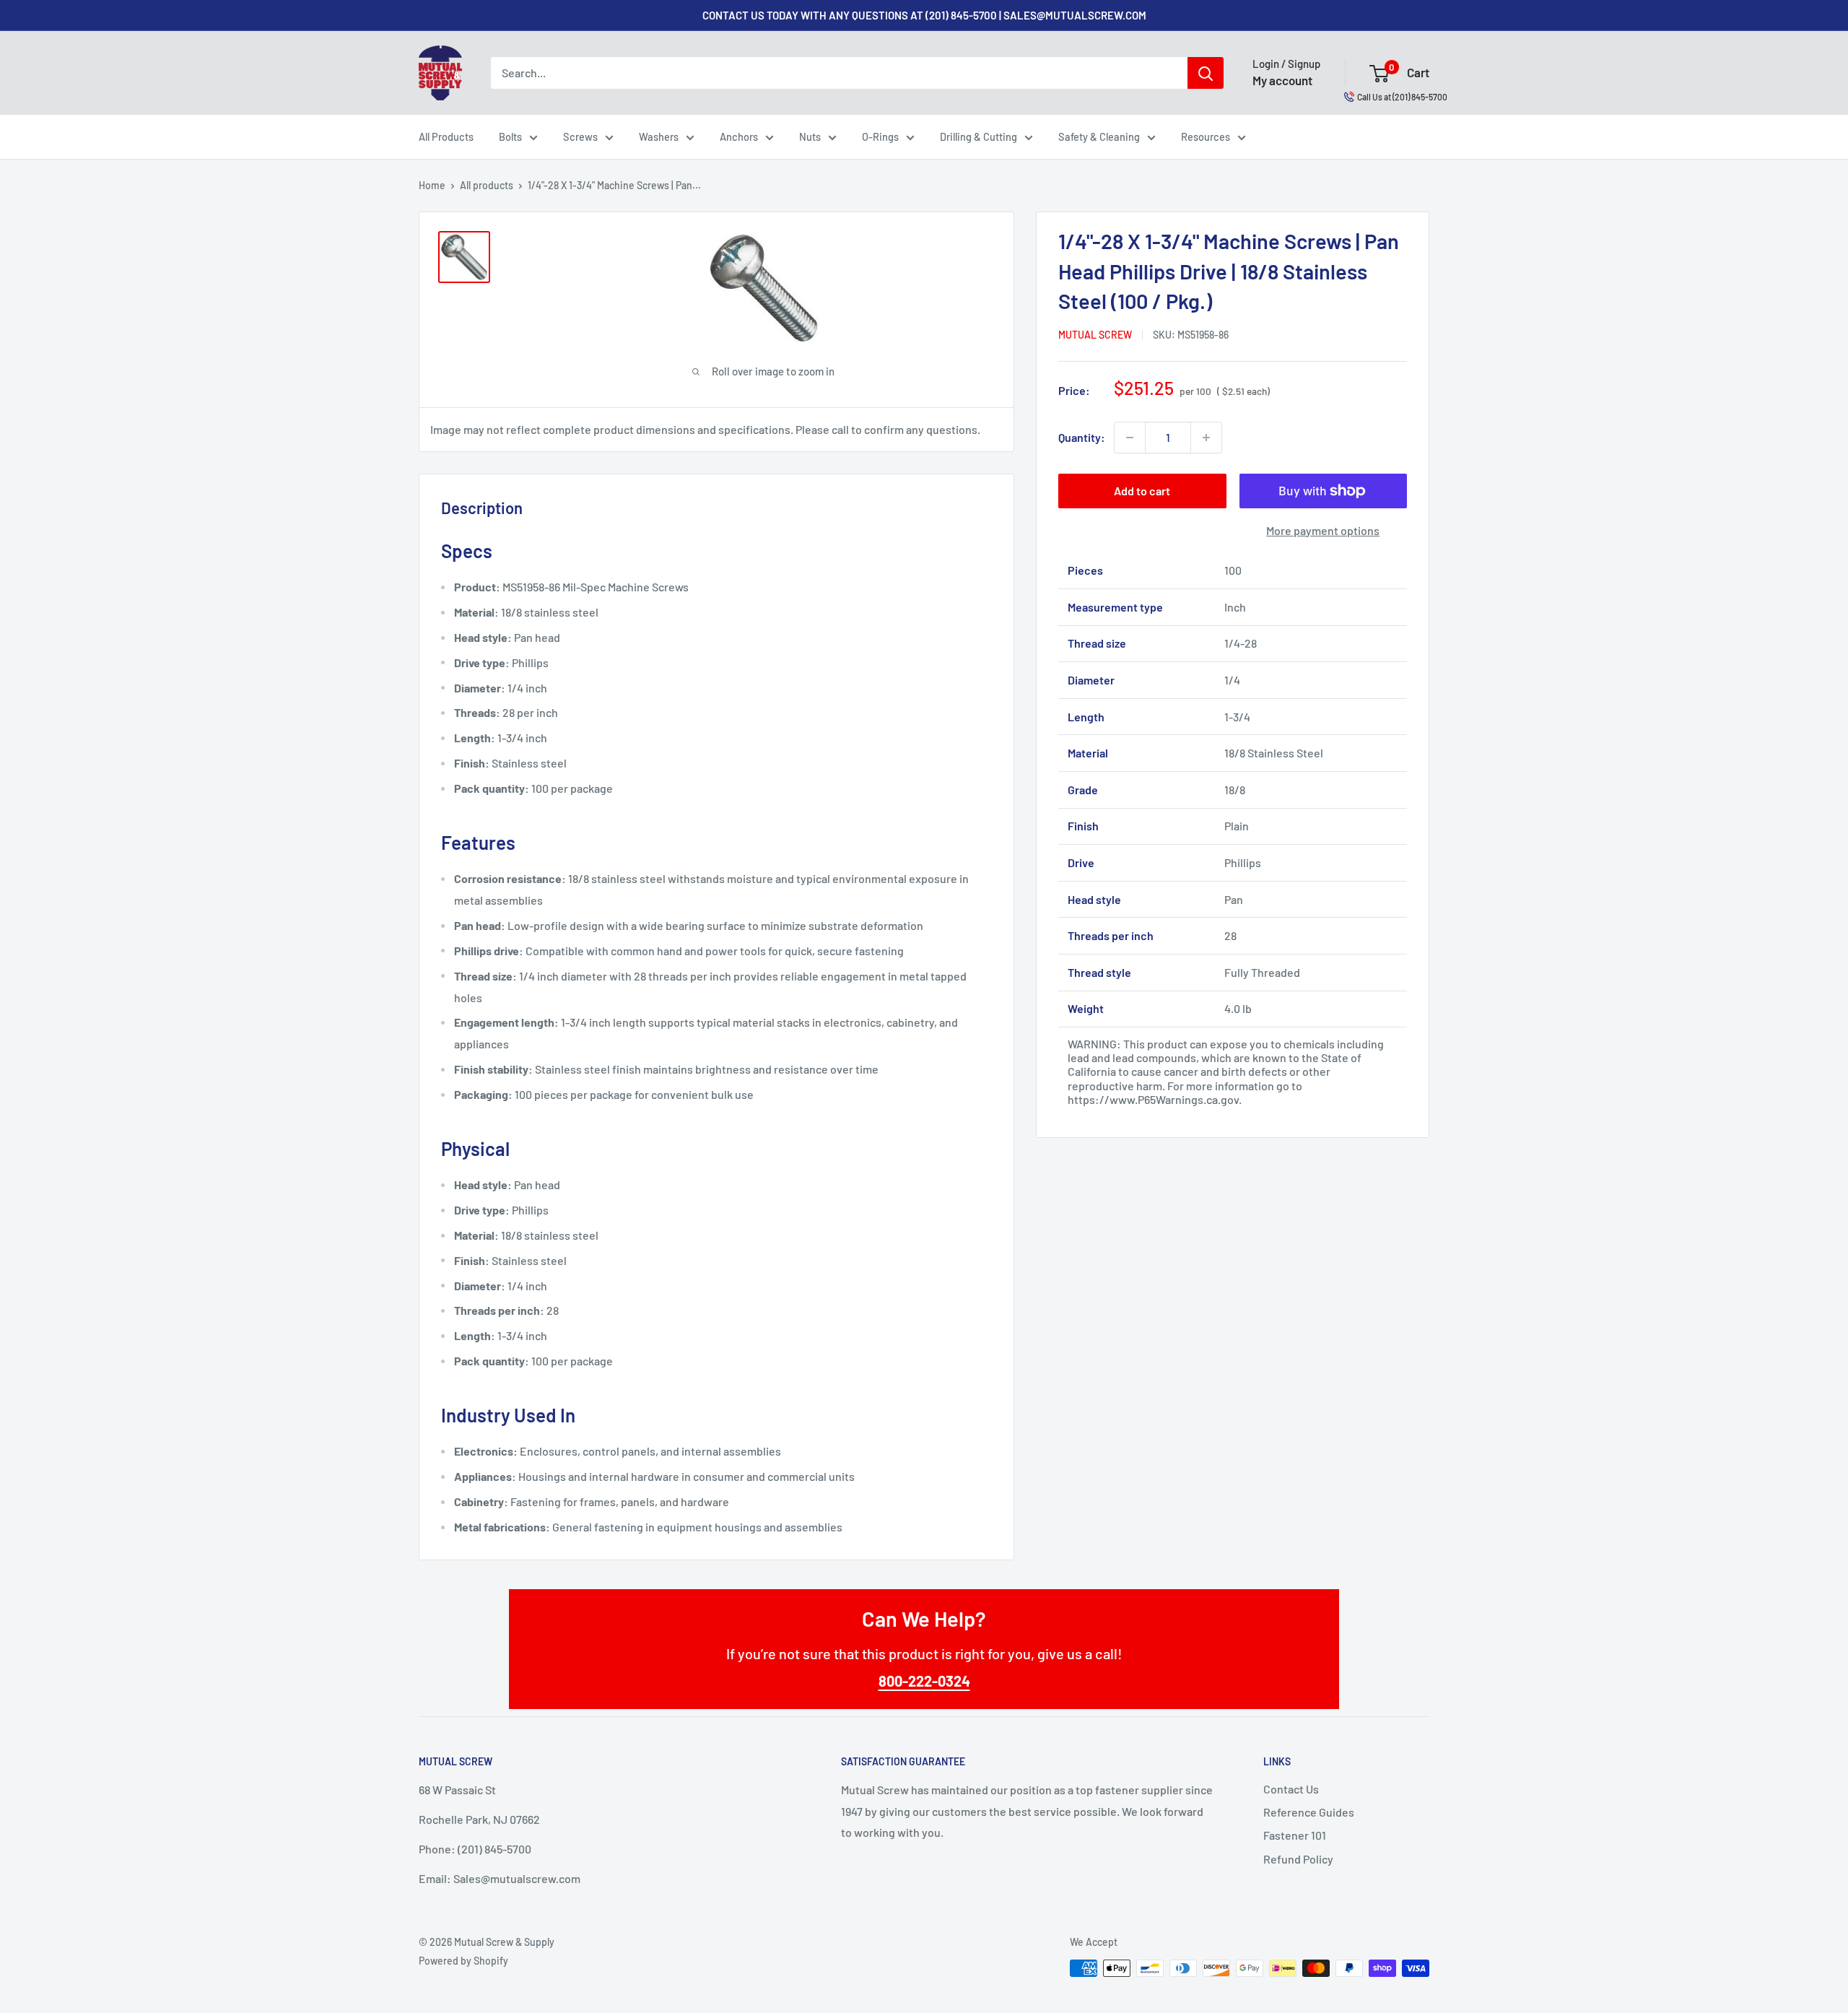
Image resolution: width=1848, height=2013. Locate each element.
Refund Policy (1298, 1859)
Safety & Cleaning (1099, 136)
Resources (1206, 136)
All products (487, 185)
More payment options (1323, 530)
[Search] (1206, 73)
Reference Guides (1309, 1812)
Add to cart (1142, 491)
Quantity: (1082, 437)
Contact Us (1291, 1789)
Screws (580, 136)
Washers (659, 136)
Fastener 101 (1295, 1835)
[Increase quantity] (1206, 438)
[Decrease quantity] (1130, 438)
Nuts (810, 136)
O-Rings (880, 136)
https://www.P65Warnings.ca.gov (1153, 1099)
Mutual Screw (1095, 335)
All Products (446, 136)
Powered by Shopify (463, 1961)
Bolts (510, 136)
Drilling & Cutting (979, 136)
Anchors (739, 136)
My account (1282, 80)
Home (432, 185)
